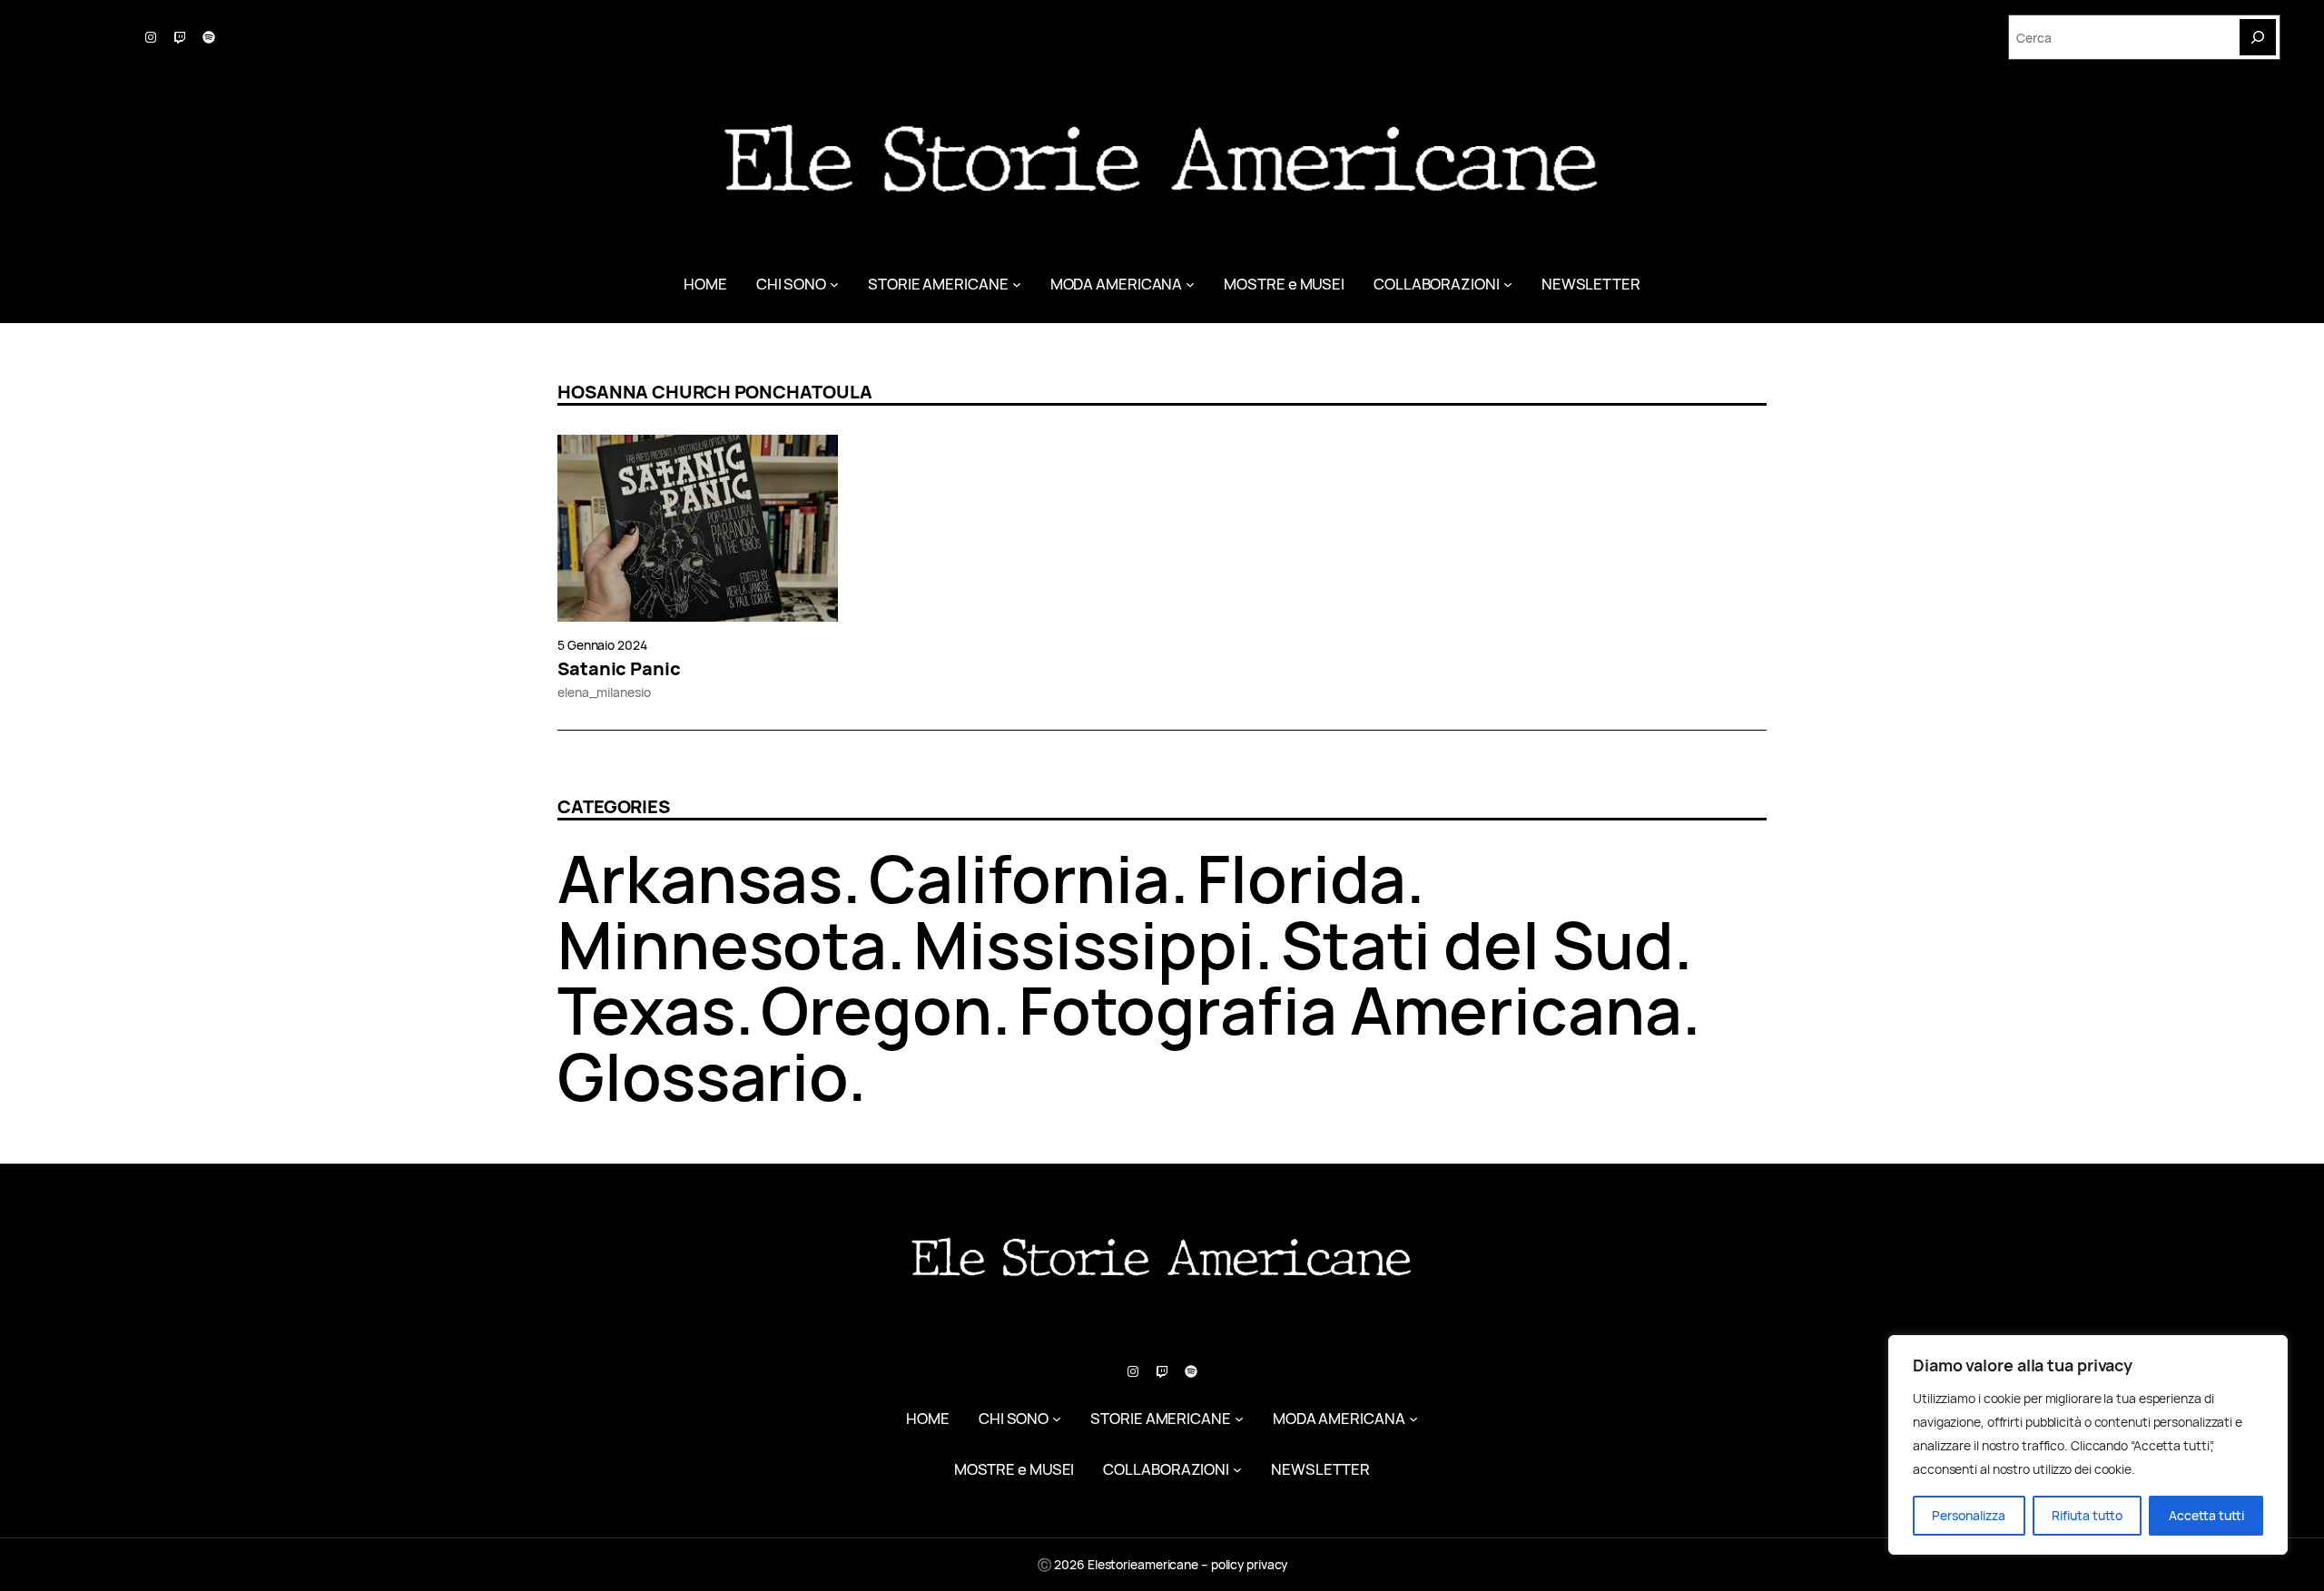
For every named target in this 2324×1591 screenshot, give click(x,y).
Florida (1301, 878)
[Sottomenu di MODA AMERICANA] (1190, 284)
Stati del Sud (1477, 944)
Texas (646, 1010)
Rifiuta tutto (2087, 1515)
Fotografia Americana (1350, 1010)
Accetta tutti (2206, 1515)
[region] (2088, 1445)
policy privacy (1250, 1564)
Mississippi (1084, 944)
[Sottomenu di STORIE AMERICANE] (1017, 284)
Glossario (703, 1076)
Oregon (876, 1010)
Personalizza (1969, 1515)
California (1019, 878)
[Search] (2258, 37)
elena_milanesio (604, 692)
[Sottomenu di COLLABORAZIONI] (1508, 284)
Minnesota (722, 944)
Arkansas (700, 878)
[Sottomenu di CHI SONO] (834, 284)
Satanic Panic (619, 669)
